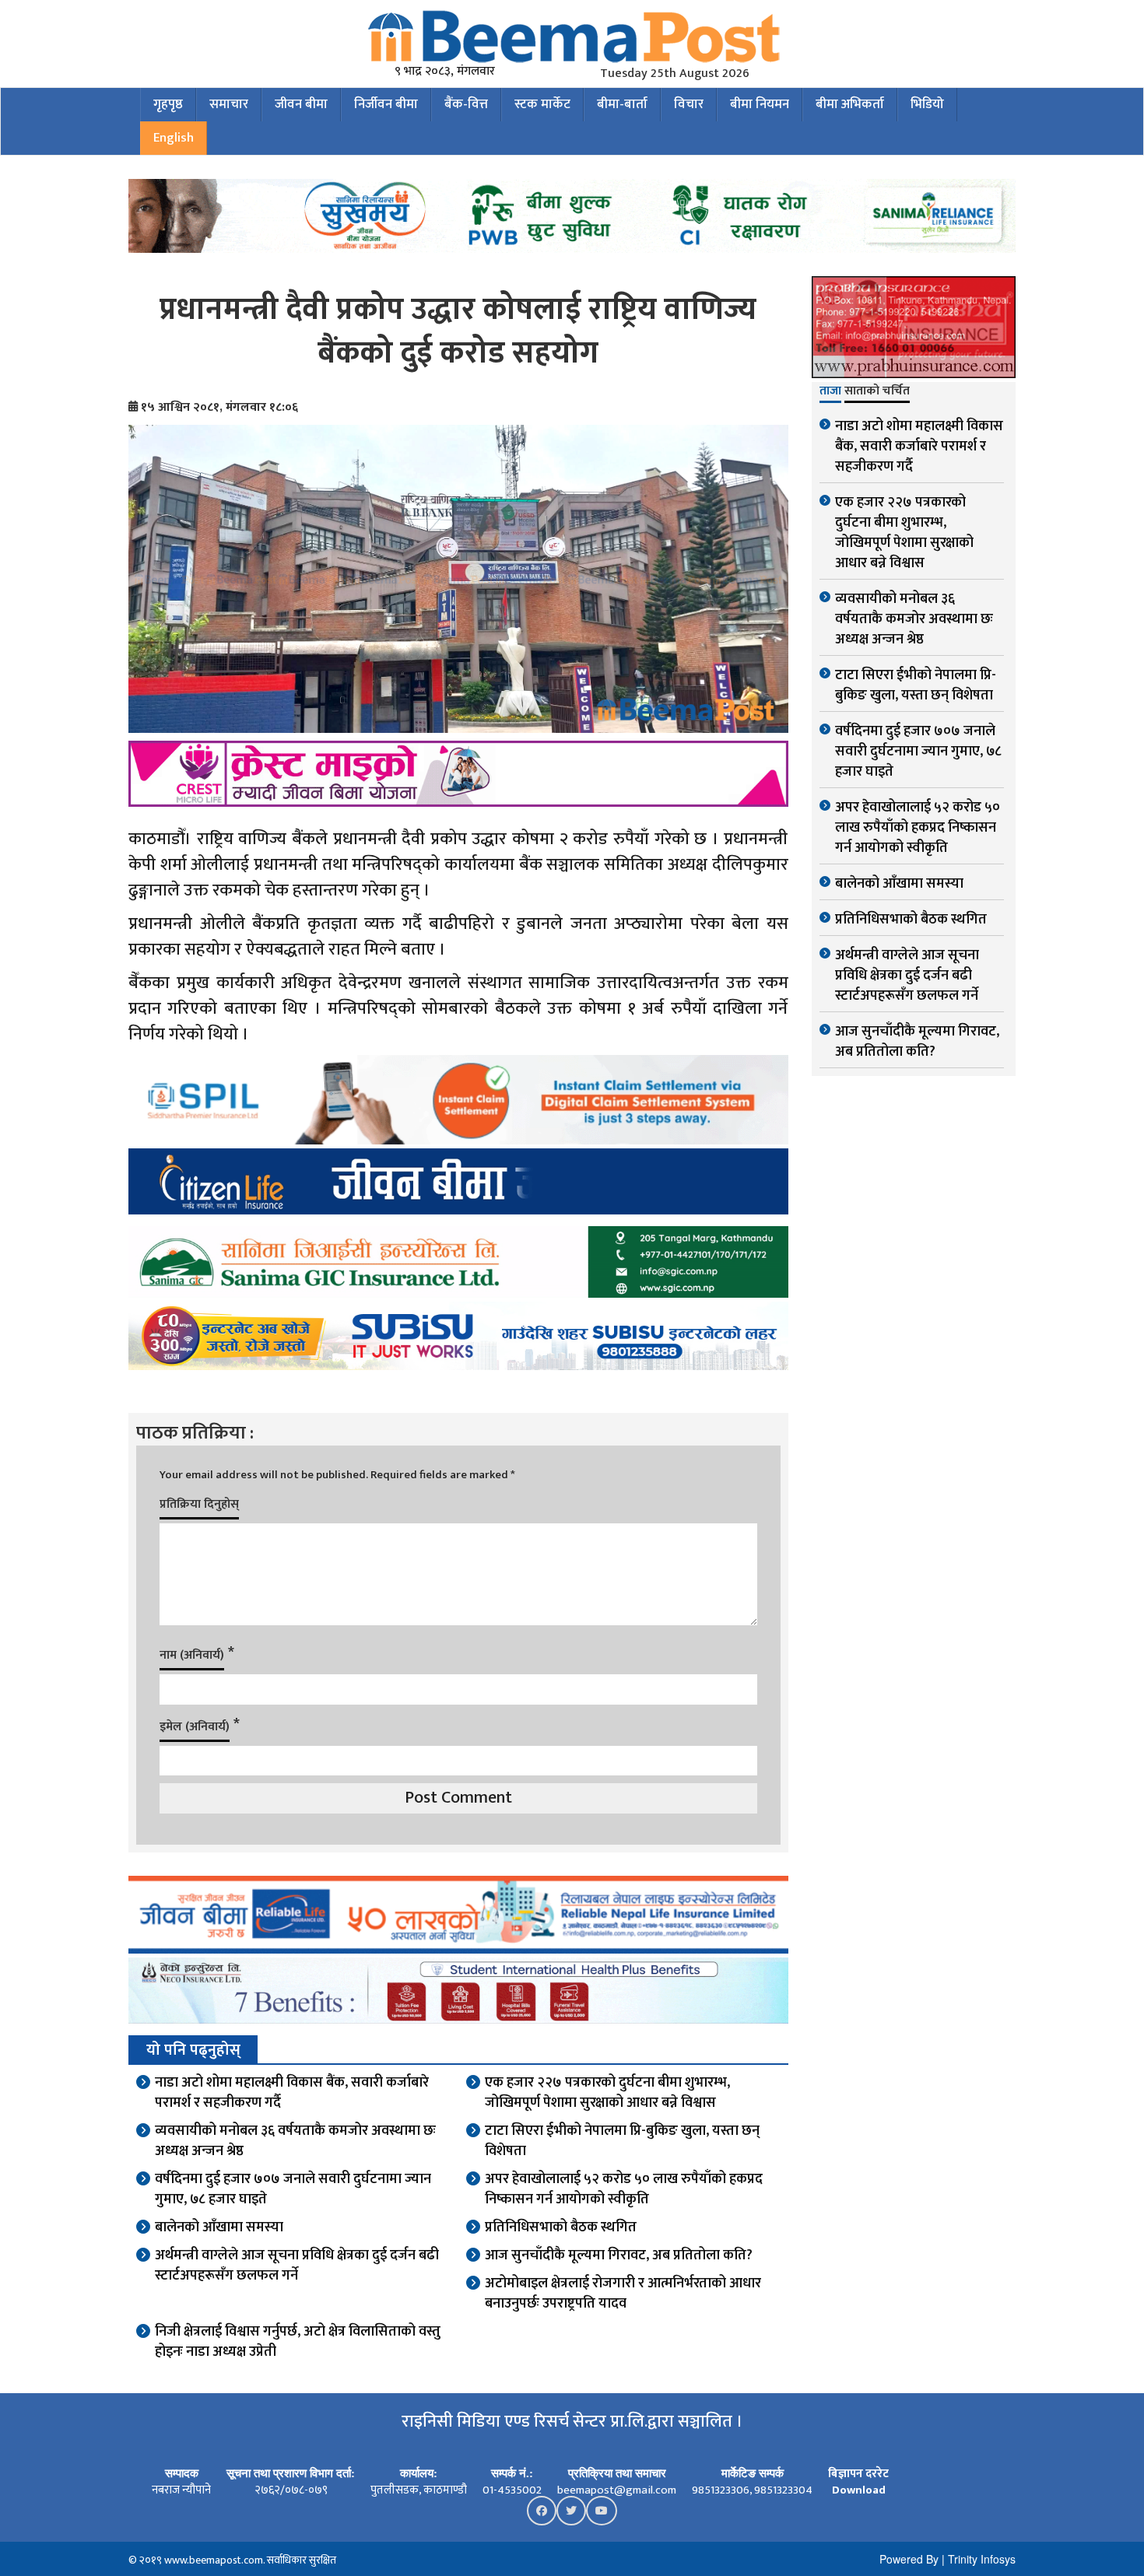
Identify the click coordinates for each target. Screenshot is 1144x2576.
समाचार (229, 104)
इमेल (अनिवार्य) (195, 1727)
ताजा (830, 392)
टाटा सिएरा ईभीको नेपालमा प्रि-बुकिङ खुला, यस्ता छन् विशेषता (622, 2141)
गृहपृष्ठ (168, 104)
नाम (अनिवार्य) (192, 1655)
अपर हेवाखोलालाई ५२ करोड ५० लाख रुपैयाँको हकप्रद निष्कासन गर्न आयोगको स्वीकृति (624, 2189)
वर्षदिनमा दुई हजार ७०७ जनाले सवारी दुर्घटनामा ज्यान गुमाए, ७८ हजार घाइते (293, 2189)
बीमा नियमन (760, 104)
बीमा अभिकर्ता (850, 104)
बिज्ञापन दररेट (858, 2474)
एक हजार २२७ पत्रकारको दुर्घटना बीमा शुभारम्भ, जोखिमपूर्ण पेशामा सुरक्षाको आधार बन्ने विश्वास (607, 2093)
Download (859, 2490)
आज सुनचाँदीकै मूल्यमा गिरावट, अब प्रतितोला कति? (619, 2255)
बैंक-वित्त (466, 104)
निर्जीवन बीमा (386, 104)
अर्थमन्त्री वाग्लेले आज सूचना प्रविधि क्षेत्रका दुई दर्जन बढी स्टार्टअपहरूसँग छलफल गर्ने (297, 2266)
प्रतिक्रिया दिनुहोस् (199, 1504)
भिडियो (927, 104)
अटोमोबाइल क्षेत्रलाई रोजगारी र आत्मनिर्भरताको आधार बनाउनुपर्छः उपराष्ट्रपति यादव (623, 2294)
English (174, 138)
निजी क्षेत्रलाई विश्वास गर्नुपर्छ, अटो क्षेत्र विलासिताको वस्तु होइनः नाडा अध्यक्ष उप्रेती (298, 2342)
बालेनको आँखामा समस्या (219, 2227)
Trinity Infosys (982, 2559)
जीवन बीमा (301, 104)
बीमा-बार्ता (622, 104)
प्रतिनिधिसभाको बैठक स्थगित (561, 2227)
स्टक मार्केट (542, 104)
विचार (689, 104)
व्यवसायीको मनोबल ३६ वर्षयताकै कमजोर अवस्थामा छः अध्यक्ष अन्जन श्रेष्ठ (295, 2141)
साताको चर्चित (877, 392)
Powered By (909, 2559)
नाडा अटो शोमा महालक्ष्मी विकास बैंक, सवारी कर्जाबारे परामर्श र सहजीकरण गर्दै (292, 2093)
